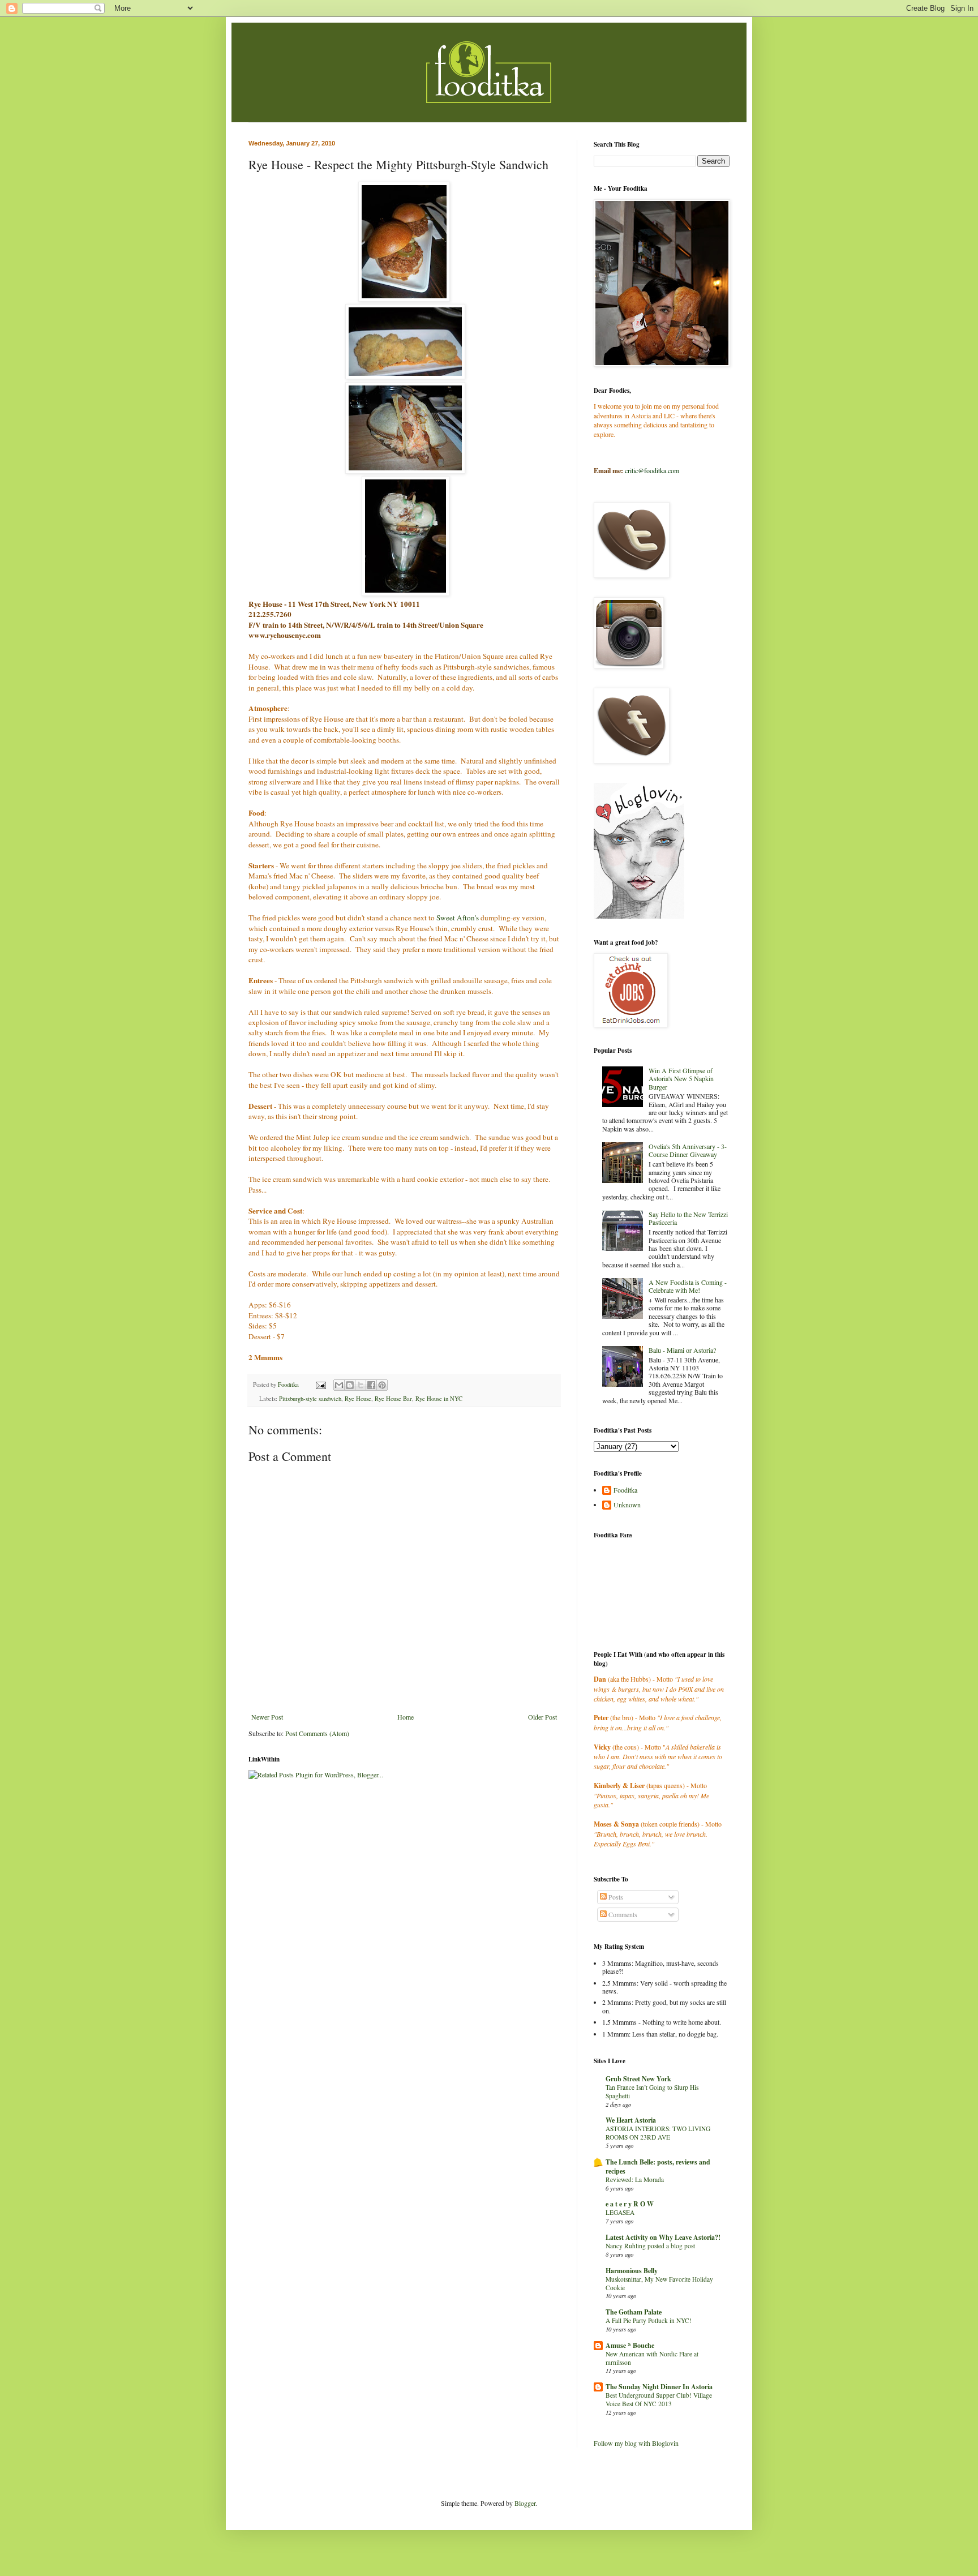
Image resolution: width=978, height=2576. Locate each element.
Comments (622, 1914)
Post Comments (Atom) (317, 1733)
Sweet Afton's (458, 918)
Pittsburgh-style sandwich (310, 1399)
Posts (615, 1897)
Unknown (627, 1505)
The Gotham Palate (634, 2312)
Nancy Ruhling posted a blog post (650, 2246)
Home (406, 1717)
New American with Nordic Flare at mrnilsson (652, 2358)
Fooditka (625, 1490)
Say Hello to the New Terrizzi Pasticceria (688, 1218)
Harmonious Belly (632, 2271)
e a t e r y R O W (630, 2204)
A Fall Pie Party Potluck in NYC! (649, 2320)
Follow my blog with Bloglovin (636, 2443)
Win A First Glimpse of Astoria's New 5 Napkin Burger (681, 1079)
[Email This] (339, 1385)
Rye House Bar (393, 1399)
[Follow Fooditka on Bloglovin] (639, 916)
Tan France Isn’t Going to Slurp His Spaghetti (652, 2091)
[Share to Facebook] (371, 1385)
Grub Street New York (638, 2079)
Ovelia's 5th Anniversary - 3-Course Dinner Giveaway (688, 1150)
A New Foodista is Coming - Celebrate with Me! (688, 1286)
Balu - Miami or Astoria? (682, 1350)
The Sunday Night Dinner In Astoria (659, 2387)
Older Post (542, 1717)
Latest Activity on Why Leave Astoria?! (663, 2237)
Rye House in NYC (439, 1399)
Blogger (525, 2503)
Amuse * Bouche (630, 2345)
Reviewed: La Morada (635, 2179)
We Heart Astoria (631, 2120)
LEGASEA (620, 2212)
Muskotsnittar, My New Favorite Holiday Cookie (659, 2283)
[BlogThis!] (350, 1385)
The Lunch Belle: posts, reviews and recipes (658, 2166)
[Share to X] (361, 1385)
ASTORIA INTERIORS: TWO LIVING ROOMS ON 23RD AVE (658, 2133)
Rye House (358, 1399)
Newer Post (267, 1717)
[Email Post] (320, 1385)
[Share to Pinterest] (382, 1385)
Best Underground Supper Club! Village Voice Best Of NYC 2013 (659, 2399)
